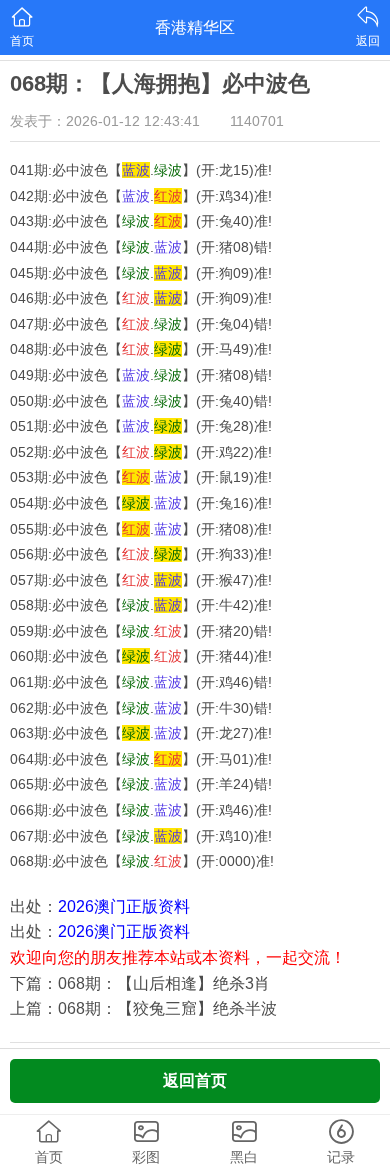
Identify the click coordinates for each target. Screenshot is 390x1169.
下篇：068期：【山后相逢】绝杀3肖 (140, 983)
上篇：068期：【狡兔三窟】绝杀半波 (143, 1008)
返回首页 (195, 1080)
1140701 (257, 121)
